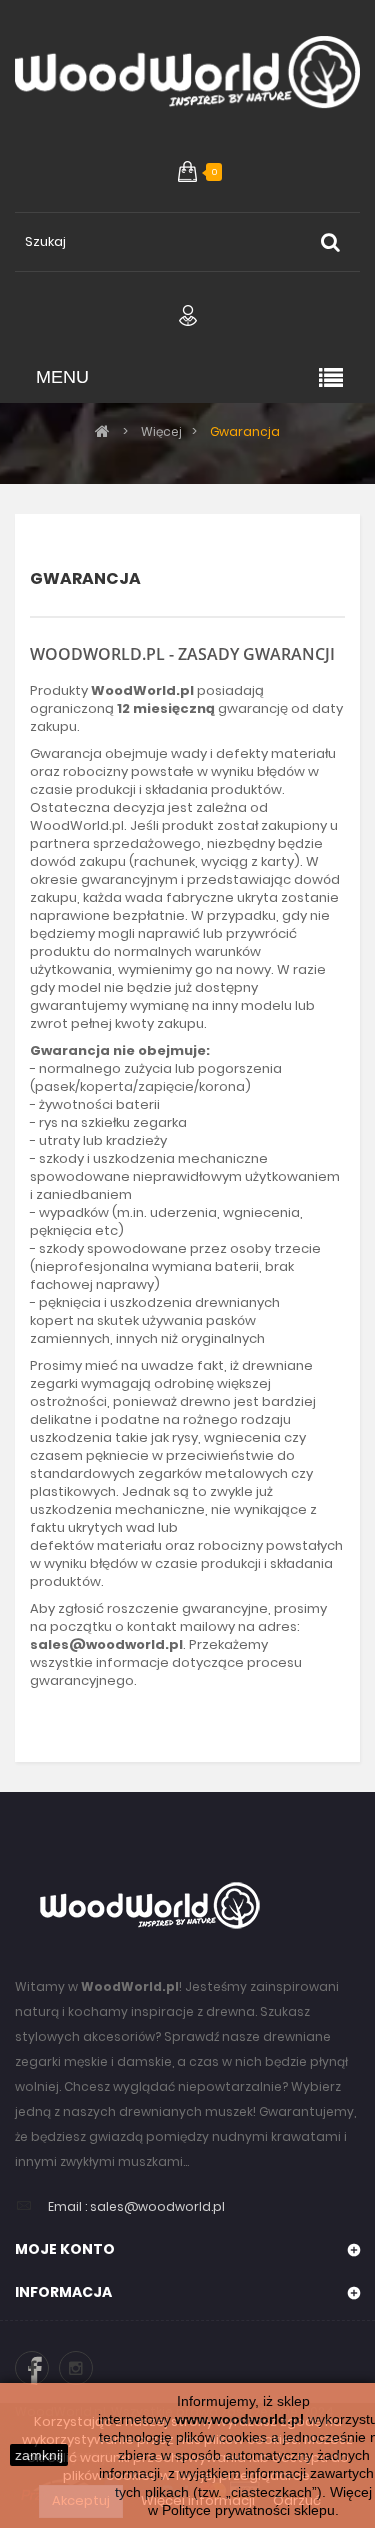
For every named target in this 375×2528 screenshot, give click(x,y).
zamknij (39, 2455)
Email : (67, 2206)
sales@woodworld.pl (157, 2206)
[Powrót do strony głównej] (102, 430)
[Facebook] (32, 2368)
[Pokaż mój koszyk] (187, 172)
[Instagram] (76, 2368)
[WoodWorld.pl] (187, 76)
